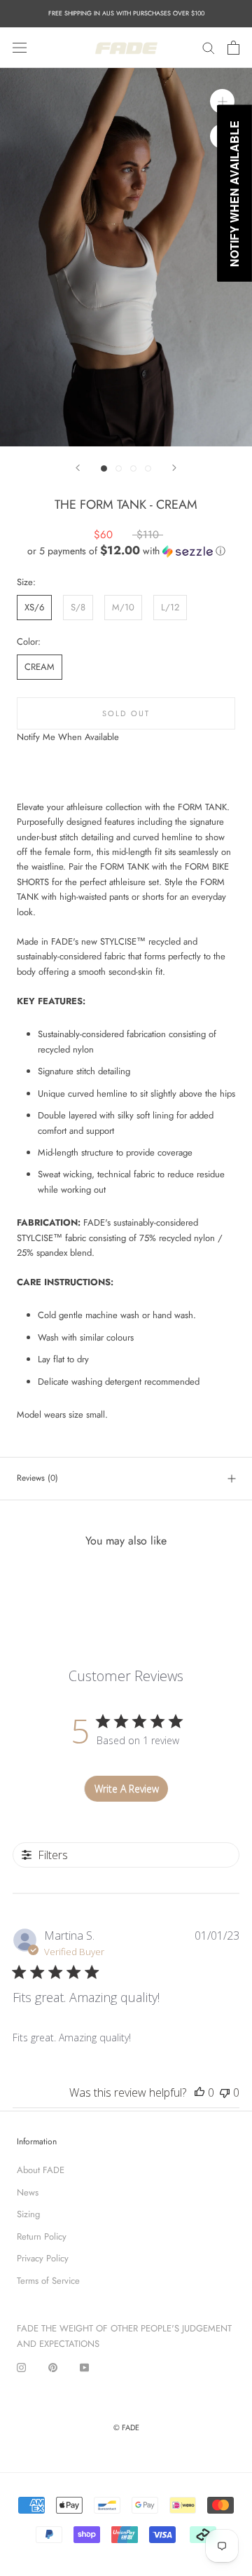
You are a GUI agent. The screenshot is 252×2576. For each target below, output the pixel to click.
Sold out (126, 713)
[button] (126, 551)
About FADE (41, 2170)
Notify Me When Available (68, 737)
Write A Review (127, 1789)
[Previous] (78, 468)
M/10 (123, 607)
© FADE (126, 2427)
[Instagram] (21, 2366)
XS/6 (34, 607)
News (28, 2192)
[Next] (174, 468)
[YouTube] (84, 2366)
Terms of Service (48, 2281)
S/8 (78, 607)
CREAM (40, 667)
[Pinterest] (53, 2366)
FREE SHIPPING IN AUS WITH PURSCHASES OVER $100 (126, 13)
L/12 (170, 607)
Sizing (28, 2214)
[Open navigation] (20, 47)
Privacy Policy (43, 2258)
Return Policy (42, 2236)
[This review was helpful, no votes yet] (199, 2092)
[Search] (209, 47)
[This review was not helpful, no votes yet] (225, 2092)
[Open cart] (233, 48)
